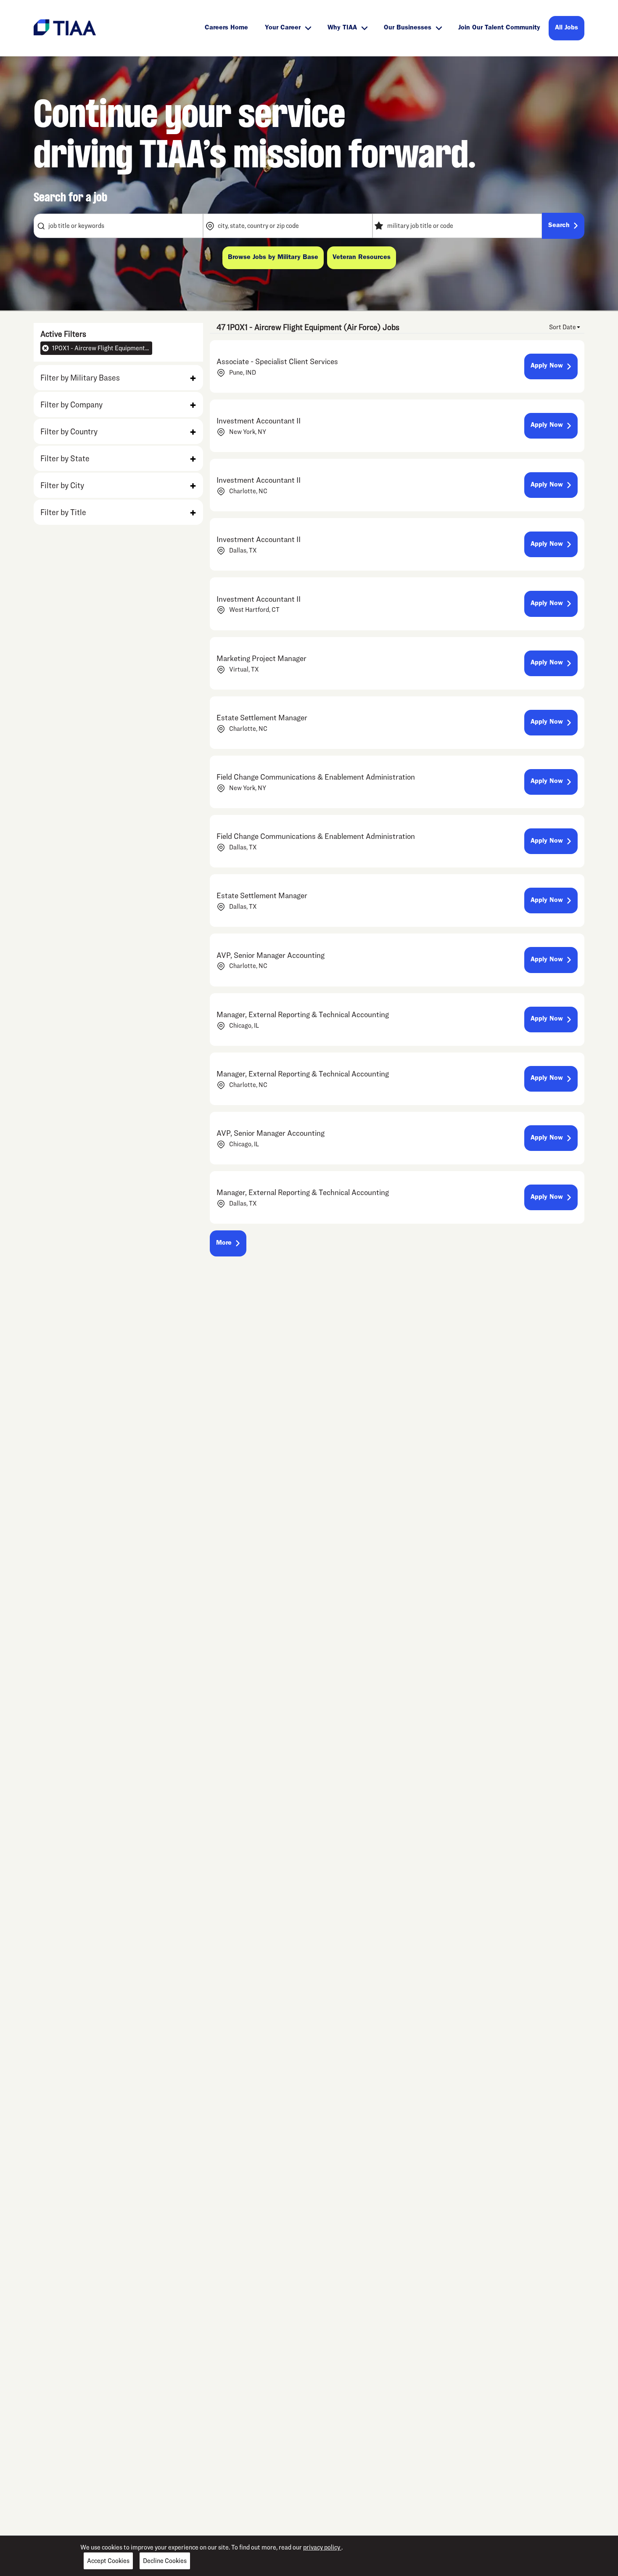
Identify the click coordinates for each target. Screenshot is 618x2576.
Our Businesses (408, 28)
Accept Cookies (108, 2561)
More (224, 1243)
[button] (118, 378)
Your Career (283, 28)
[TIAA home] (65, 27)
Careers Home (226, 28)
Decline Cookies (165, 2561)
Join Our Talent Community (499, 28)
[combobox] (118, 226)
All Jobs (566, 28)
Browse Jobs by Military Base (273, 258)
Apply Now (547, 366)
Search (559, 226)
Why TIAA (342, 28)
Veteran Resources (362, 258)
